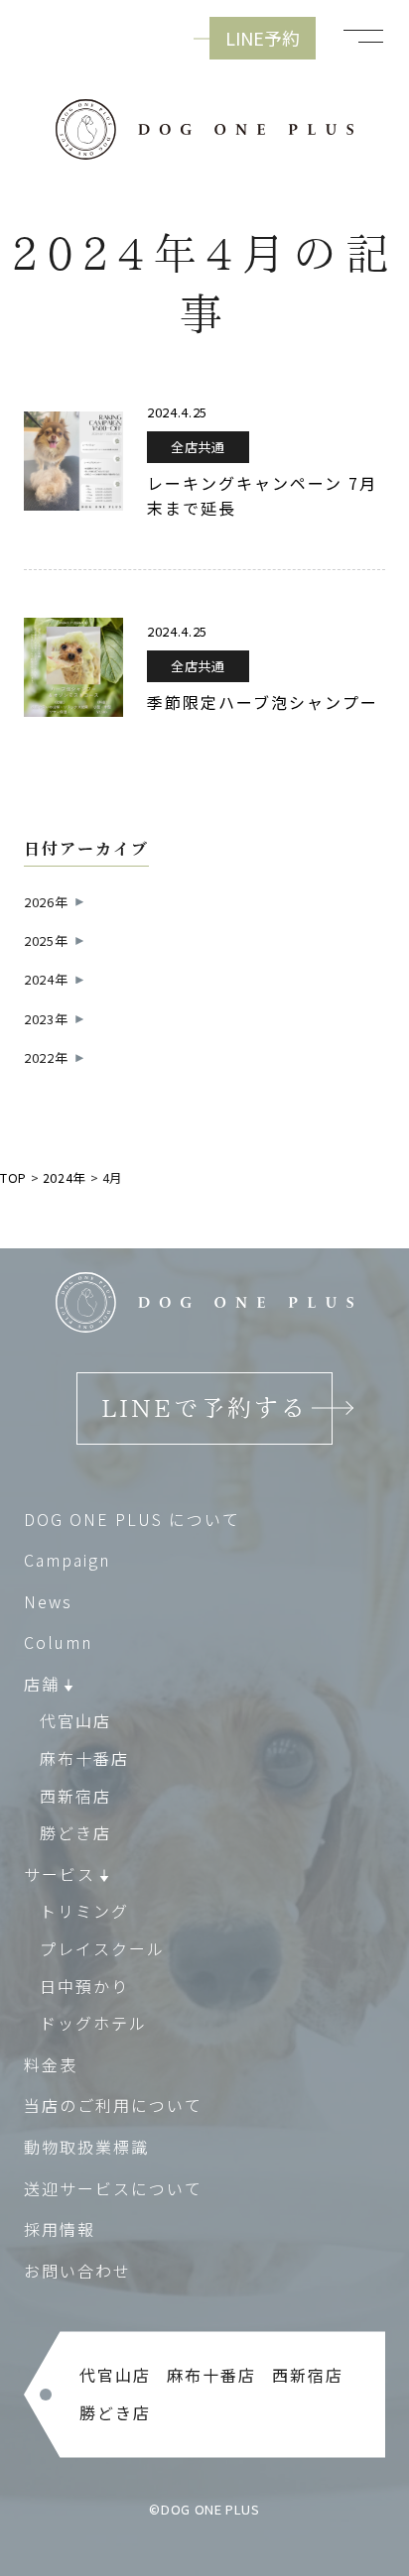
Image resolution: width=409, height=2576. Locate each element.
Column (58, 1642)
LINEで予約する (204, 1408)
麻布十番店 (84, 1758)
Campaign (67, 1560)
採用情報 (60, 2229)
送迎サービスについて (113, 2188)
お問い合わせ (77, 2271)
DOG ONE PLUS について (132, 1519)
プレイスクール (102, 1948)
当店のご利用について (113, 2105)
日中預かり (84, 1986)
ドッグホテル (93, 2023)
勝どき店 (75, 1832)
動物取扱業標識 (86, 2147)
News (48, 1601)
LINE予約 (263, 38)
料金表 (51, 2064)
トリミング (84, 1911)
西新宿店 (75, 1796)
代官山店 (75, 1720)
